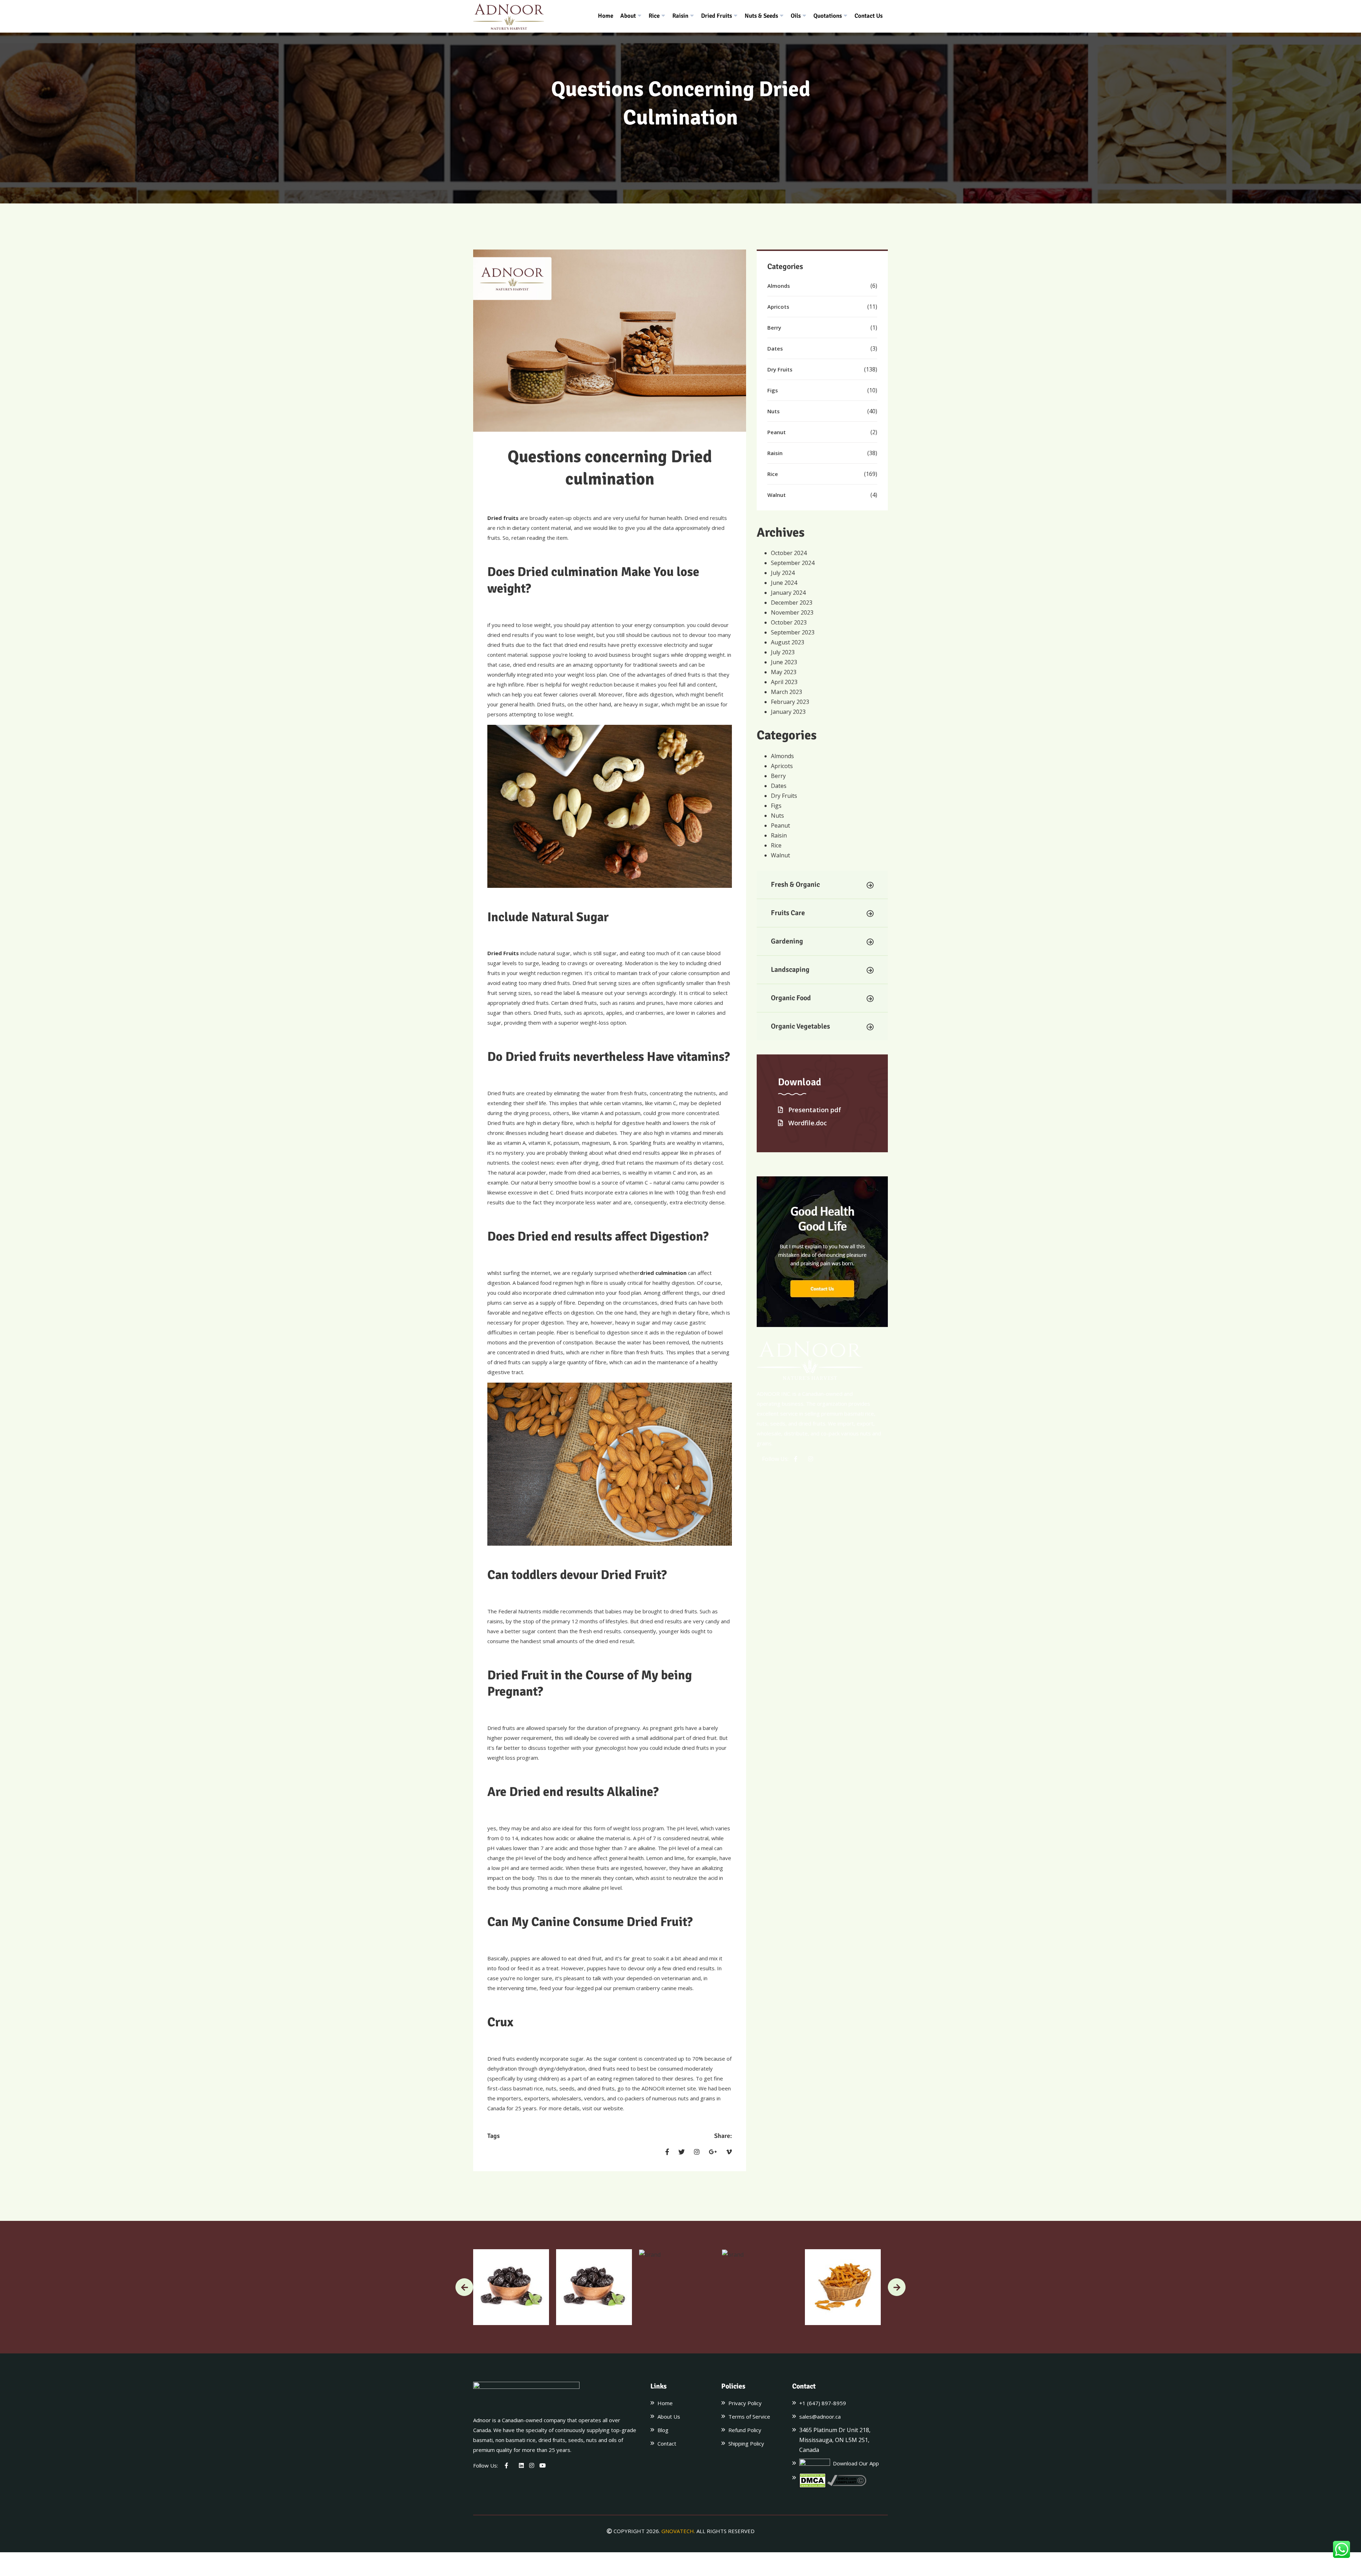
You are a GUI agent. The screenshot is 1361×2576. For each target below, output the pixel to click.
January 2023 (788, 712)
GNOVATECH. (678, 2531)
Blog (663, 2430)
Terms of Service (749, 2417)
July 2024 (783, 573)
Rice (654, 16)
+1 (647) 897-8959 (823, 2403)
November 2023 (792, 612)
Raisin (680, 16)
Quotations (828, 16)
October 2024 (789, 553)
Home (606, 16)
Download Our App (855, 2463)
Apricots (778, 307)
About (628, 16)
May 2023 (784, 672)
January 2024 (788, 593)
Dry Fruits (780, 369)
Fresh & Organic (795, 884)
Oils (796, 16)
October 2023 (789, 622)
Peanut (777, 432)
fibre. (519, 684)
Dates (775, 348)
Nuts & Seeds (761, 16)
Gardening (787, 941)
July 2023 (783, 652)
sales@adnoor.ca (820, 2417)
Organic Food (791, 998)
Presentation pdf (814, 1110)
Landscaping (790, 970)
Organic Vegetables (800, 1026)
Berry (774, 327)
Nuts (774, 411)
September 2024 (793, 563)
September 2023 (793, 632)
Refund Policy (745, 2430)
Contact (667, 2443)
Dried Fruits (716, 16)
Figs (773, 390)
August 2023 (788, 642)
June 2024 (784, 583)
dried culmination (663, 1273)
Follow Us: (775, 1459)
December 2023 (792, 603)
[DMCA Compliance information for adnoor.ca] (847, 2480)
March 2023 (786, 692)
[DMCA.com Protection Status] (813, 2481)
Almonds (779, 286)
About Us (669, 2417)
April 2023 (784, 682)
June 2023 (784, 662)
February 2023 (790, 702)
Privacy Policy (745, 2403)
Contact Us (869, 16)
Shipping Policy (746, 2443)
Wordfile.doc (807, 1123)
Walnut (777, 495)
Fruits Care (788, 913)
